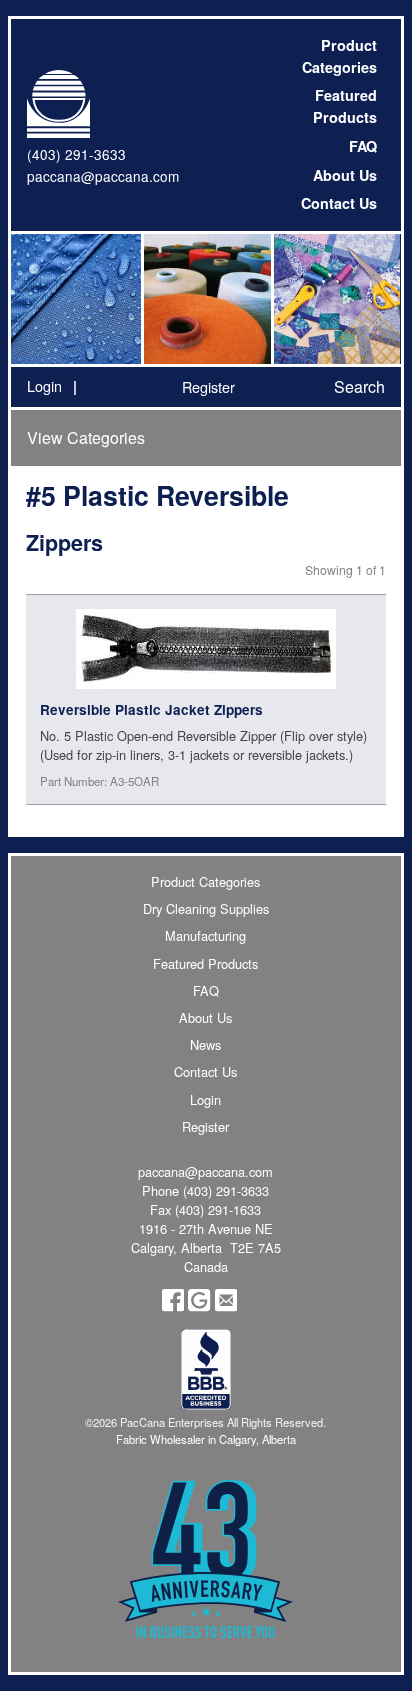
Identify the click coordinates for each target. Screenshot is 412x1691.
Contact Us (339, 203)
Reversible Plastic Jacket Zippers (151, 709)
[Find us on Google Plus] (199, 1306)
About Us (345, 175)
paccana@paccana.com (103, 176)
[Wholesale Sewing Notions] (336, 299)
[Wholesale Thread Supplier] (206, 299)
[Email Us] (226, 1306)
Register (208, 386)
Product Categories (339, 56)
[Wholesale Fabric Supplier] (76, 299)
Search (359, 386)
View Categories (86, 437)
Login (44, 385)
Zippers (64, 542)
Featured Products (345, 106)
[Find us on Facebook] (173, 1306)
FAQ (363, 146)
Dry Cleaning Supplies (206, 908)
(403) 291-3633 (76, 154)
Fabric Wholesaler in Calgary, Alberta (206, 1439)
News (205, 1044)
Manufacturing (205, 935)
